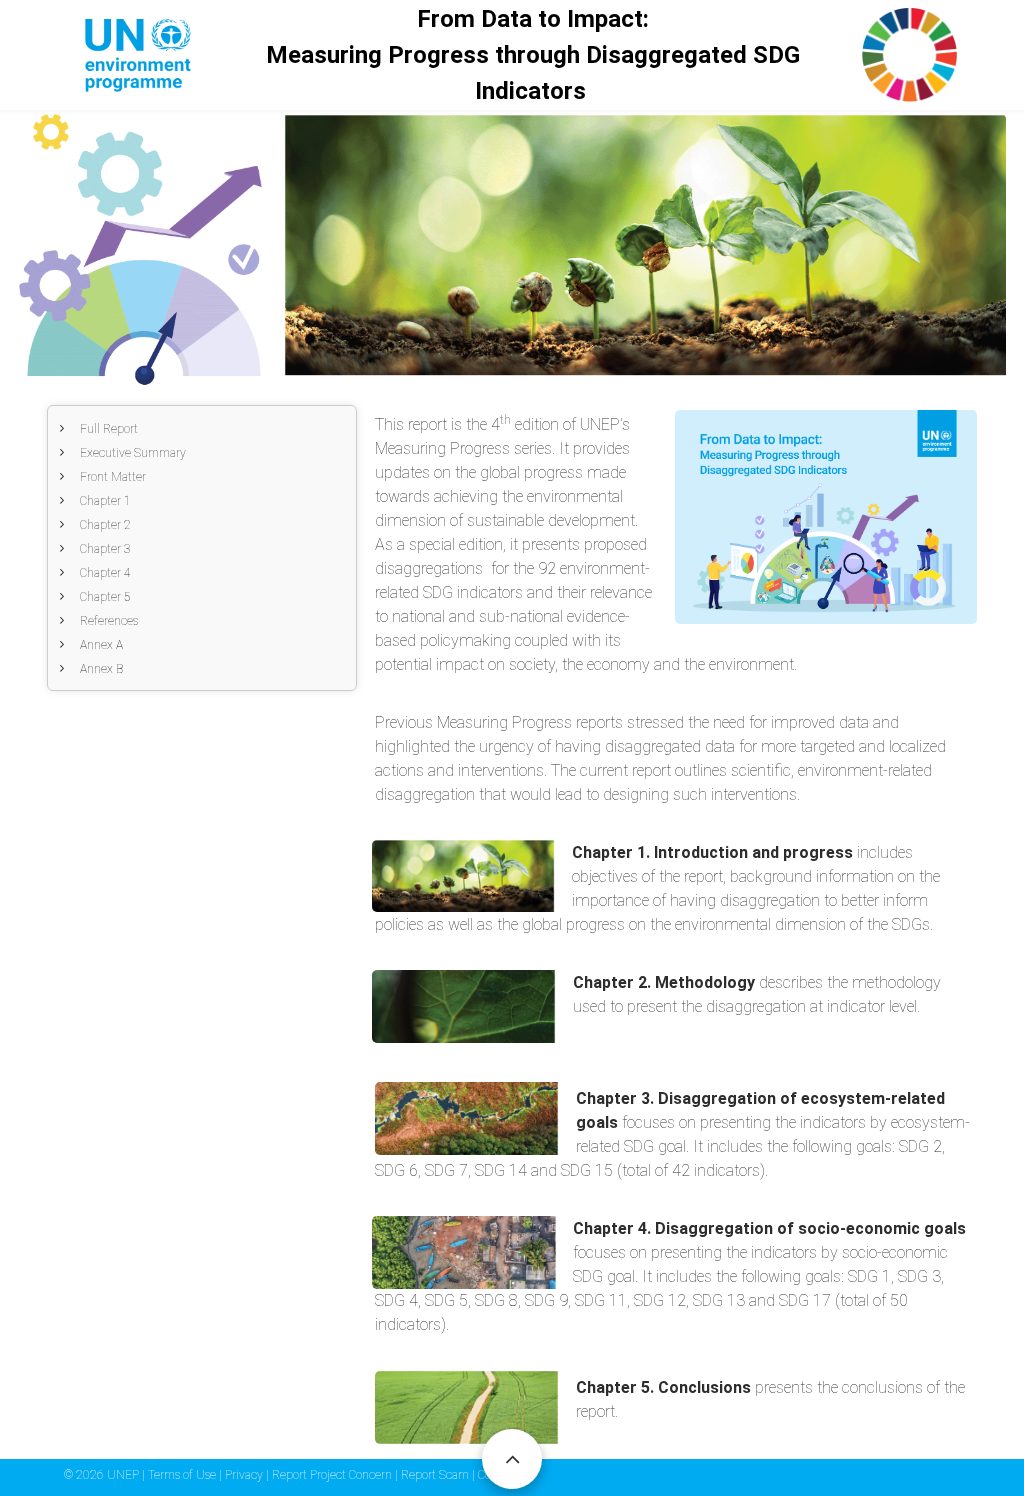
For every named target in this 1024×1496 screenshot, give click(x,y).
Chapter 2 (105, 525)
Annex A (101, 645)
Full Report (109, 429)
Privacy (245, 1475)
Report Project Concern (333, 1475)
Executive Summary (133, 453)
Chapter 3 (105, 549)
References (109, 621)
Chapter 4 (105, 573)
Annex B (101, 669)
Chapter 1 (105, 501)
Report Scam (436, 1475)
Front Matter (113, 477)
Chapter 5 (105, 597)
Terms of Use (183, 1475)
